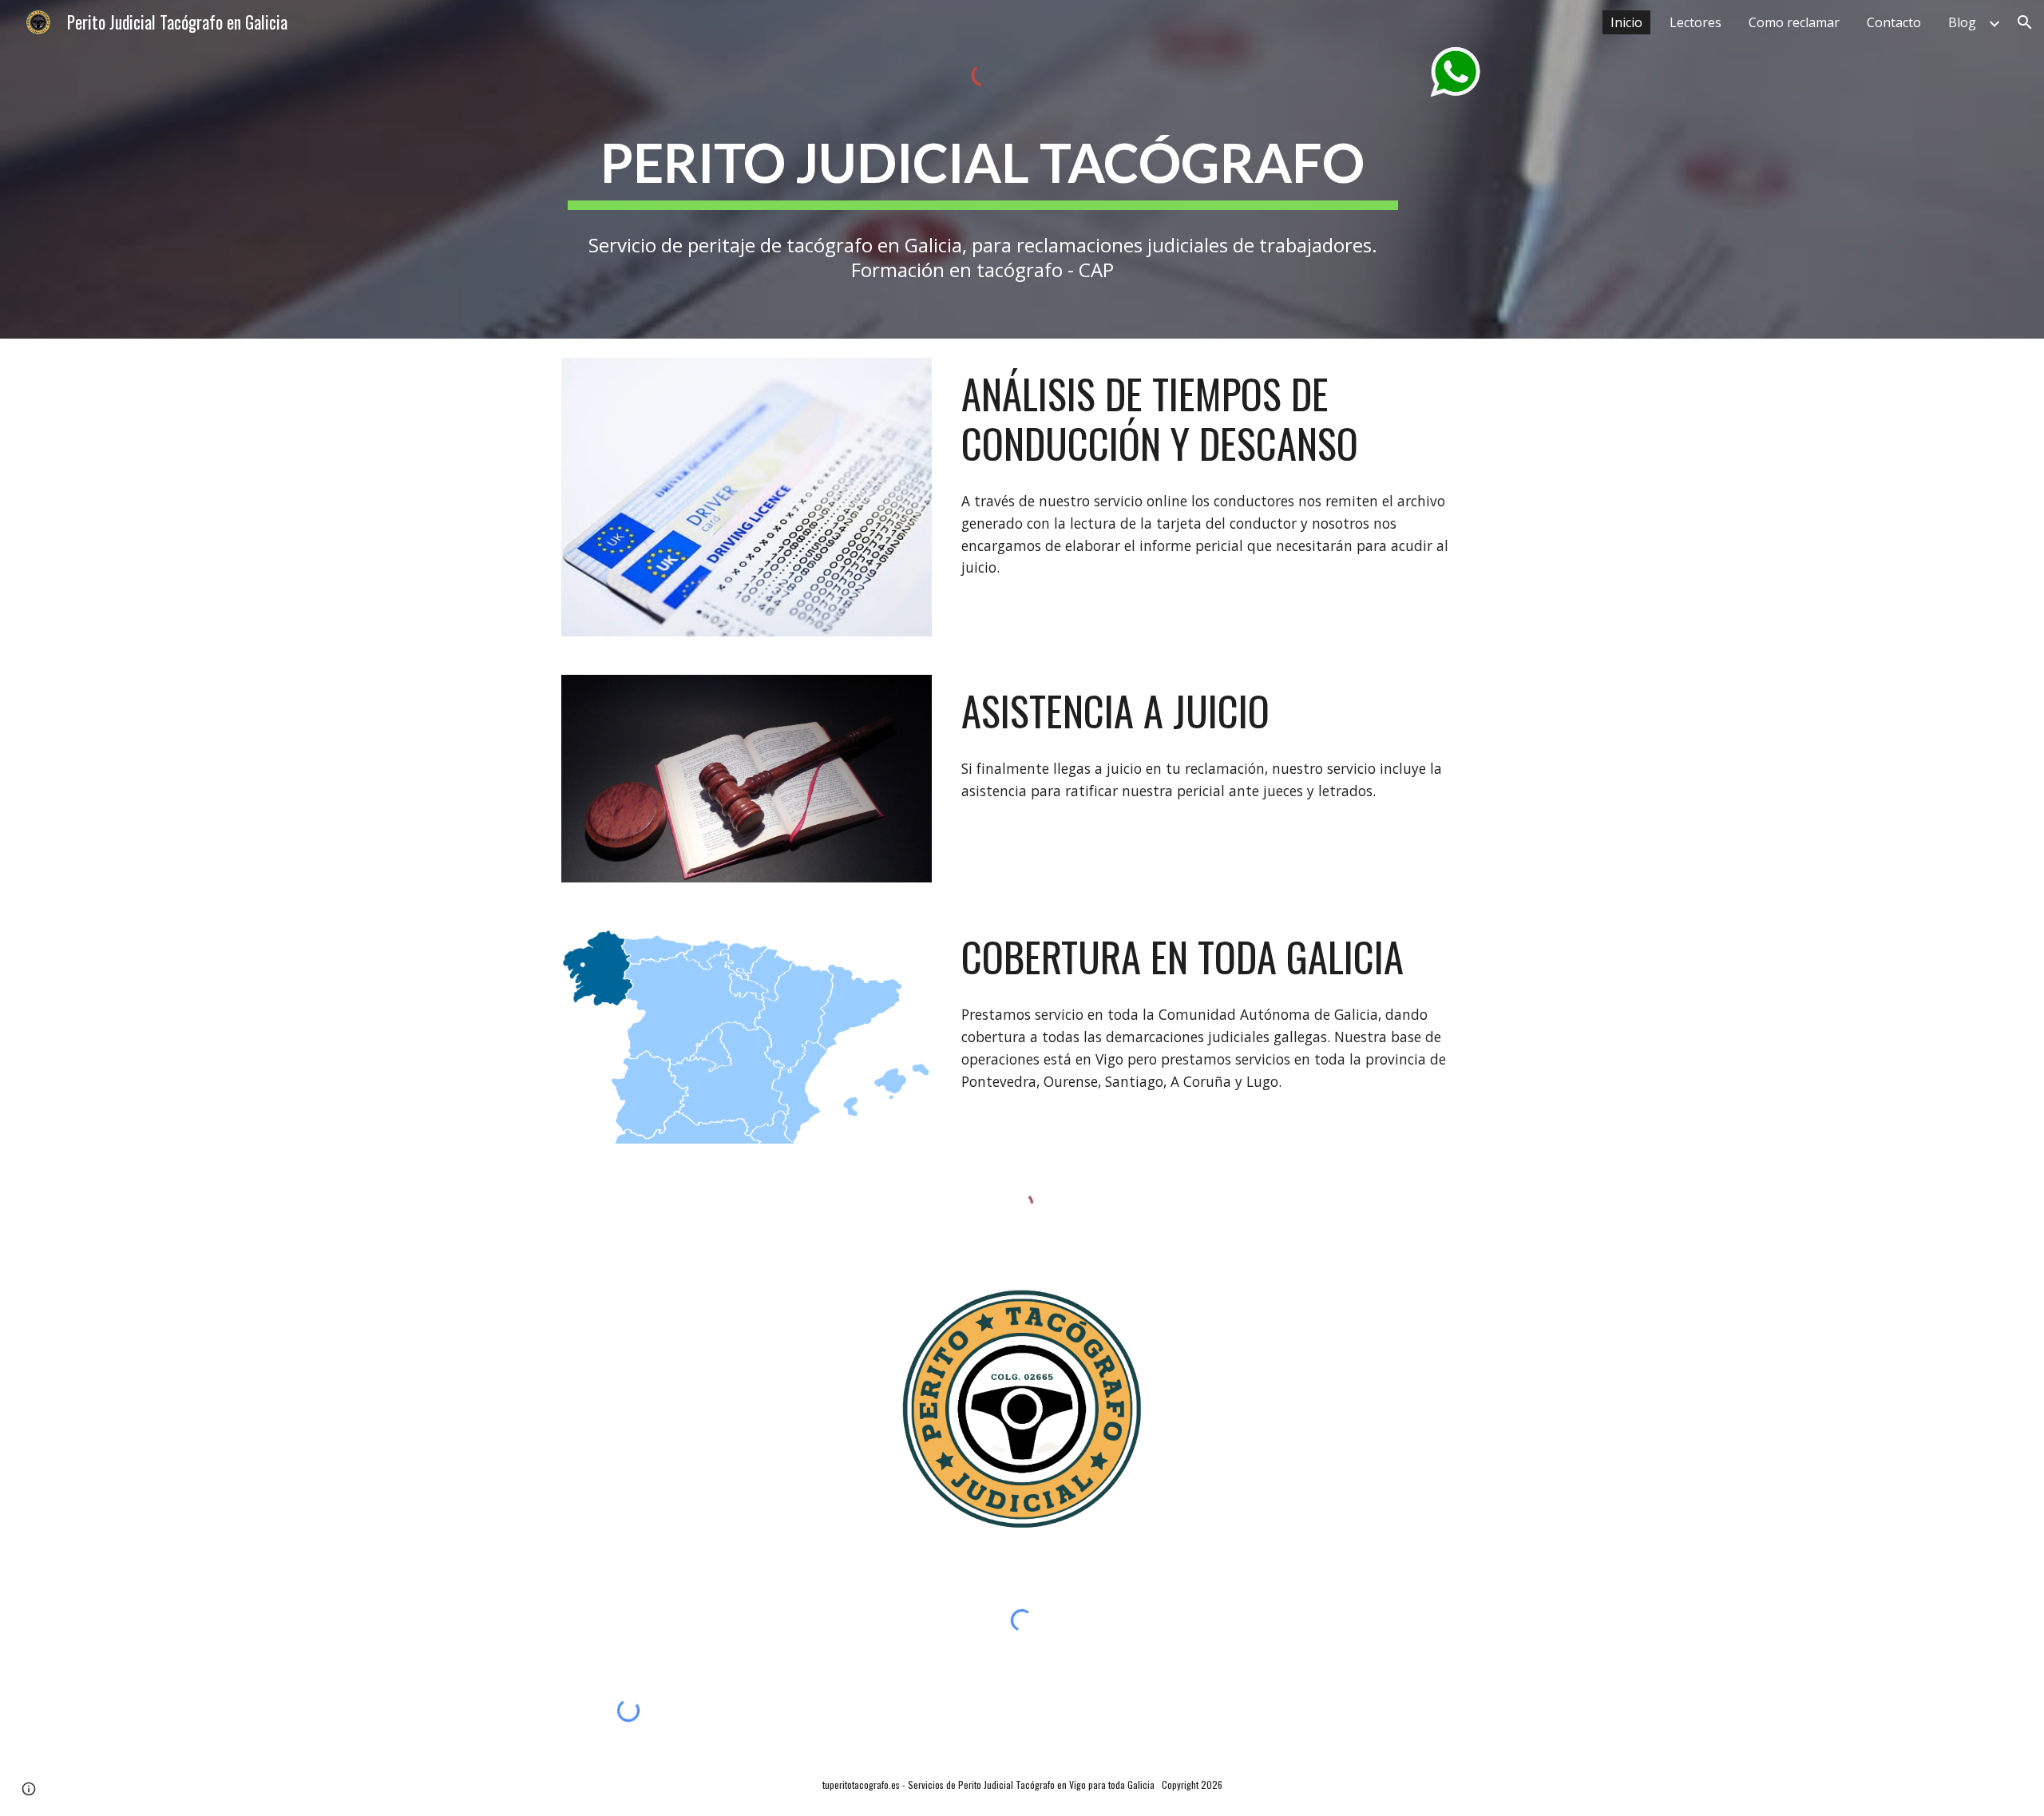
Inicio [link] (1626, 22)
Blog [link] (1962, 22)
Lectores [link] (1695, 22)
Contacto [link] (1894, 22)
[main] (983, 163)
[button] (2025, 22)
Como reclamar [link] (1794, 22)
